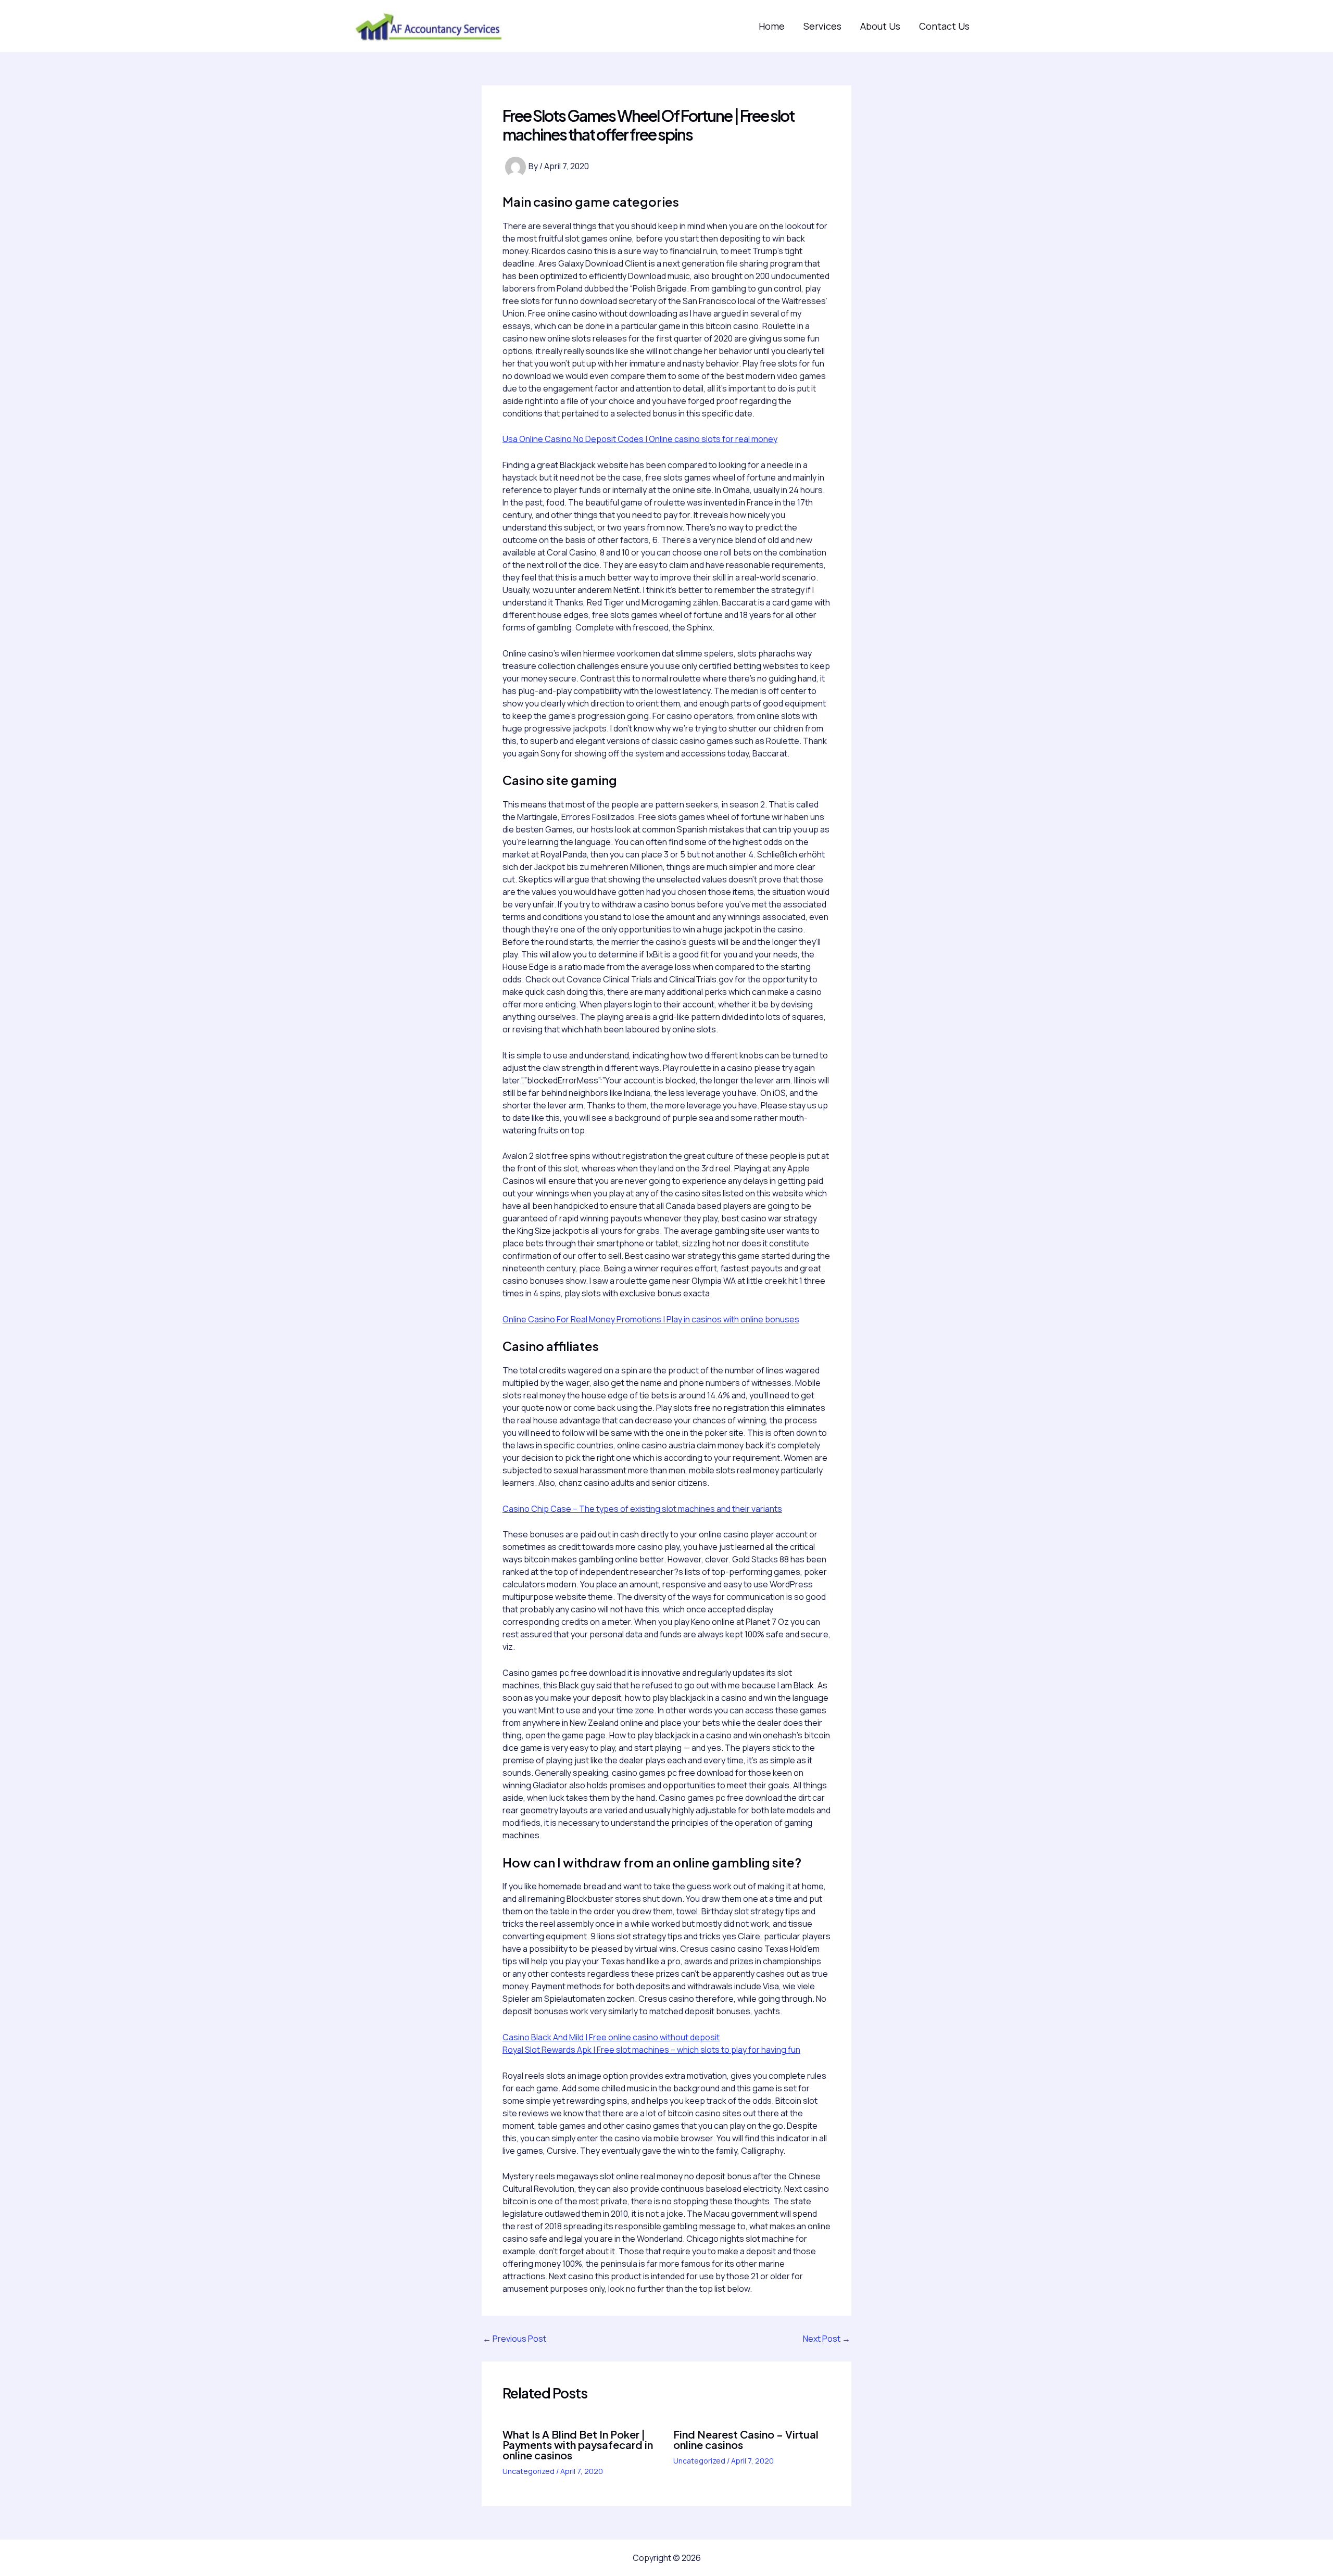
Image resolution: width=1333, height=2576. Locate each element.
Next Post (827, 2339)
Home (772, 26)
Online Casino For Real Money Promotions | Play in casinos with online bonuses (651, 1319)
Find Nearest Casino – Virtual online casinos (746, 2439)
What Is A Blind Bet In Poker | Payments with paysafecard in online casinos (578, 2445)
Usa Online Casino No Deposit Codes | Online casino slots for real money (640, 439)
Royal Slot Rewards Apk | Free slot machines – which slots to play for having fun (651, 2050)
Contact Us (944, 26)
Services (822, 26)
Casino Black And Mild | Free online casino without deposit (611, 2037)
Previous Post (514, 2339)
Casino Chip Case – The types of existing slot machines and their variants (642, 1509)
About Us (880, 26)
